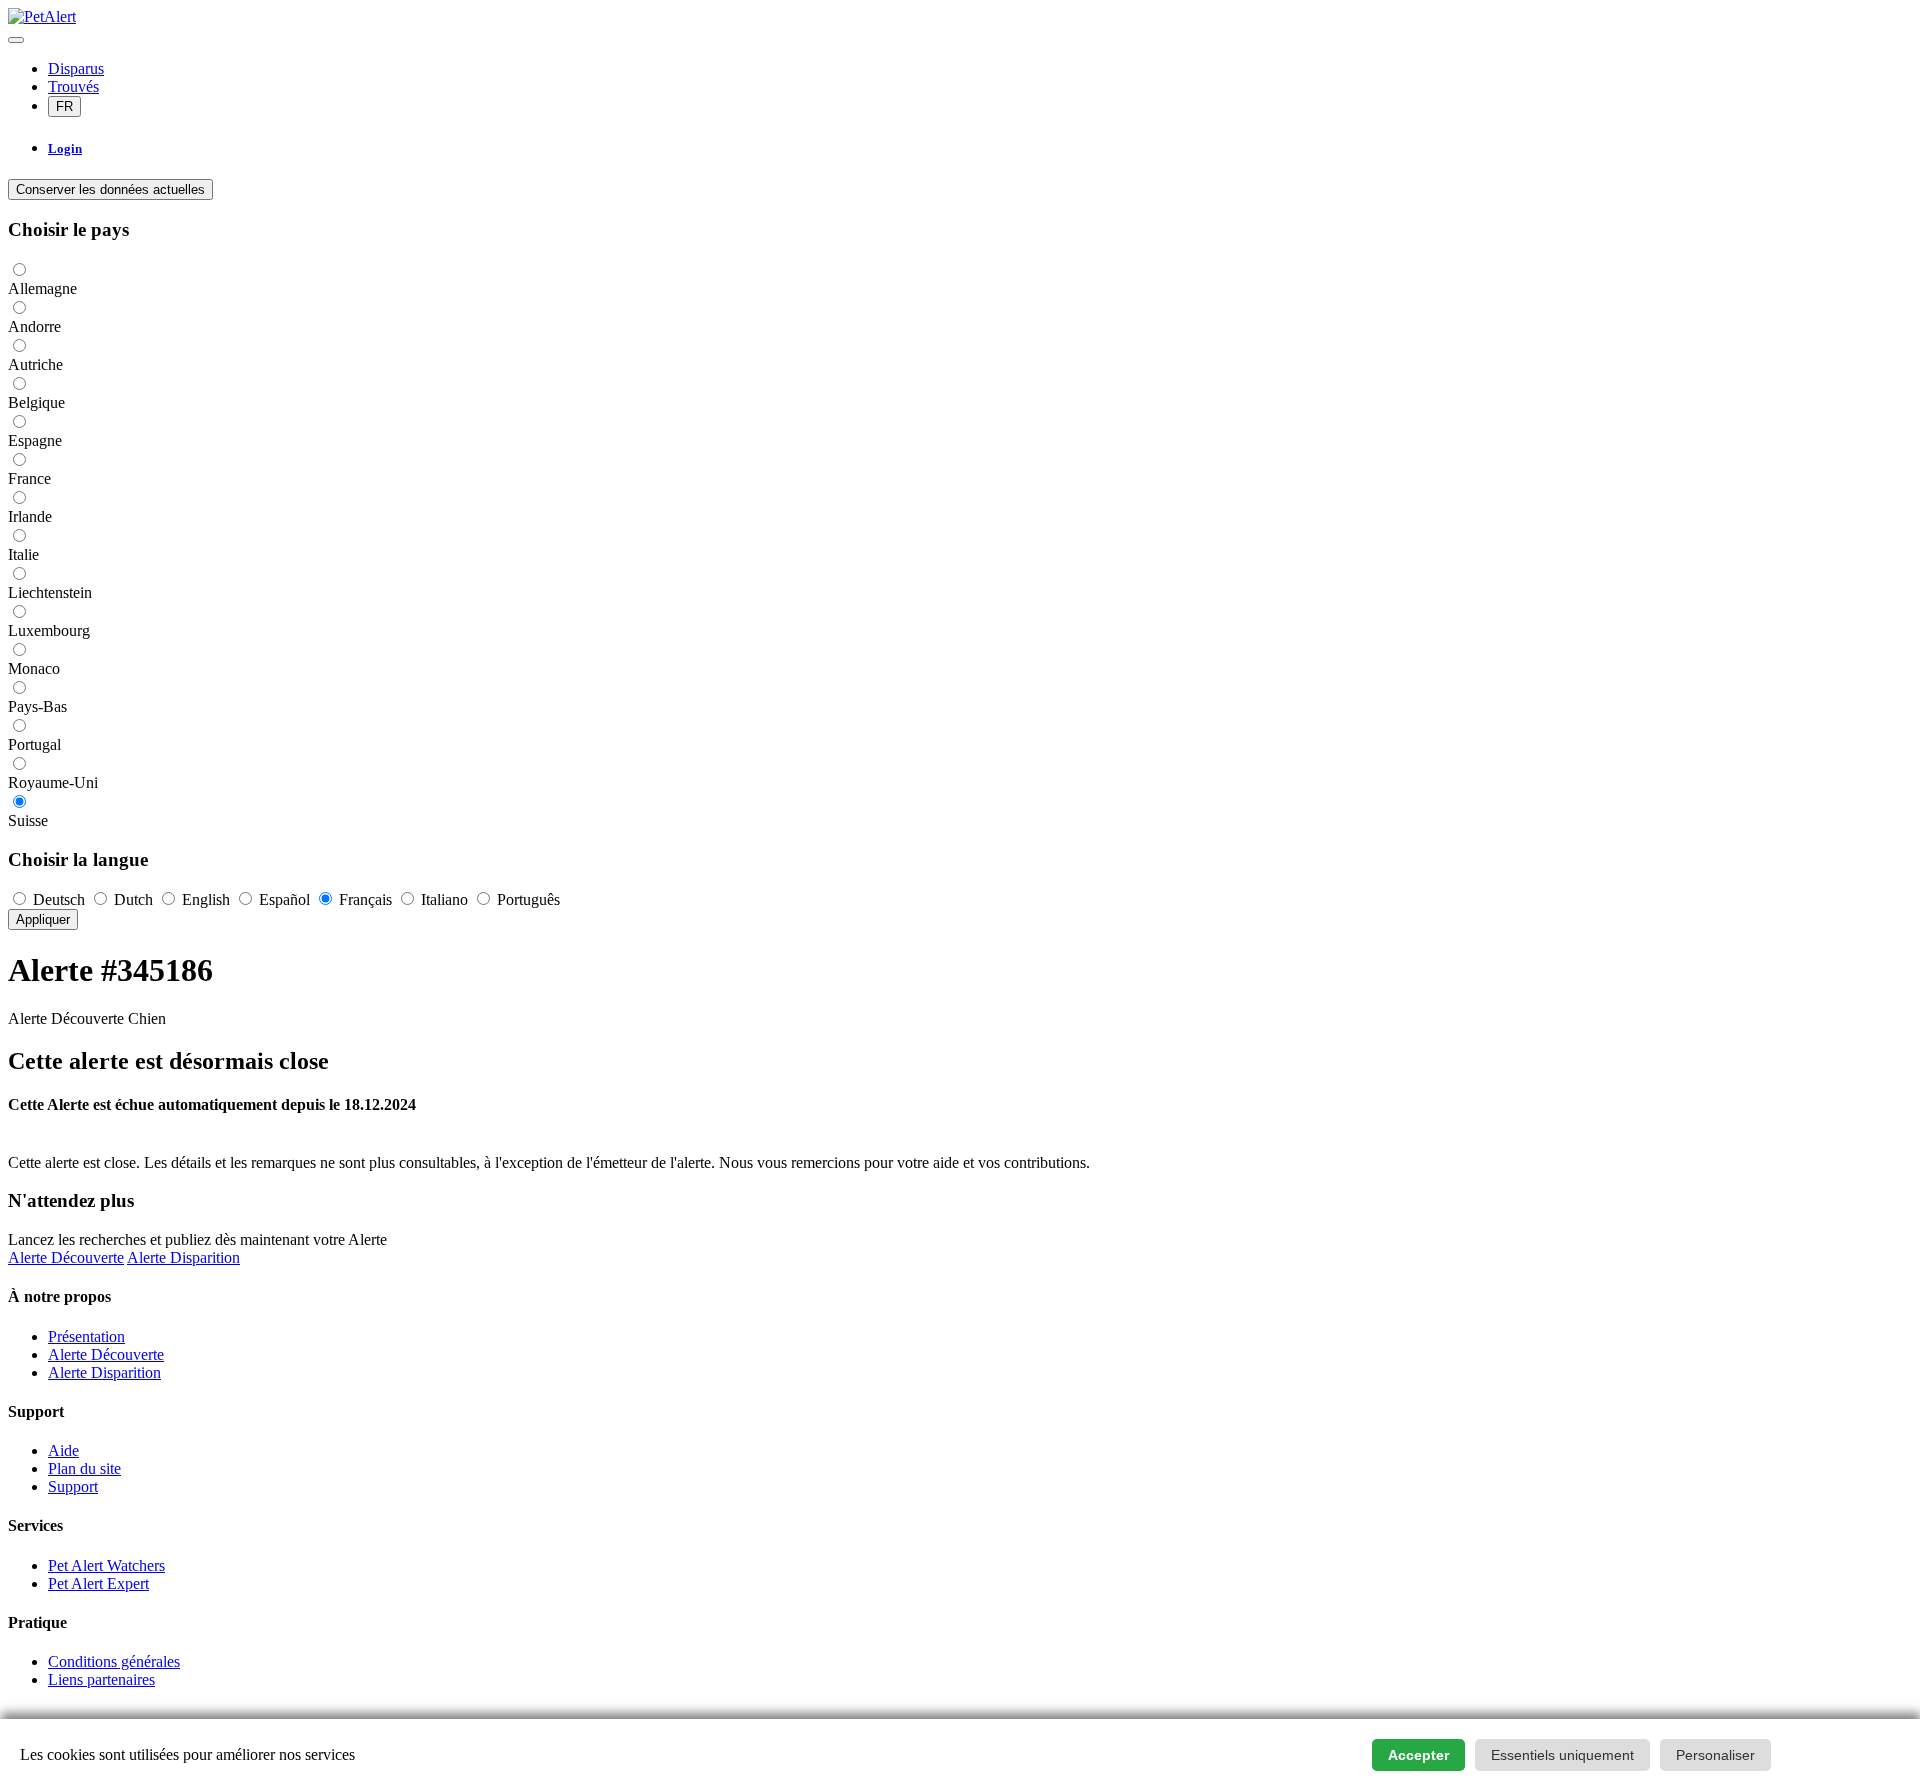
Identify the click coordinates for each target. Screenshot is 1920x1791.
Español (284, 899)
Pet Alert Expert (98, 1583)
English (206, 899)
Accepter (1418, 1755)
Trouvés (73, 86)
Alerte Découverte (66, 1257)
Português (526, 899)
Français (365, 899)
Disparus (76, 68)
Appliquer (43, 919)
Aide (63, 1450)
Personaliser (1715, 1755)
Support (73, 1486)
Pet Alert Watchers (106, 1565)
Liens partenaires (101, 1679)
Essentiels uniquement (1562, 1755)
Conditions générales (114, 1661)
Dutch (133, 899)
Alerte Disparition (183, 1257)
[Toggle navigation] (16, 40)
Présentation (86, 1336)
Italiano (444, 899)
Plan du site (84, 1468)
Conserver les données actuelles (110, 189)
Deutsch (59, 899)
